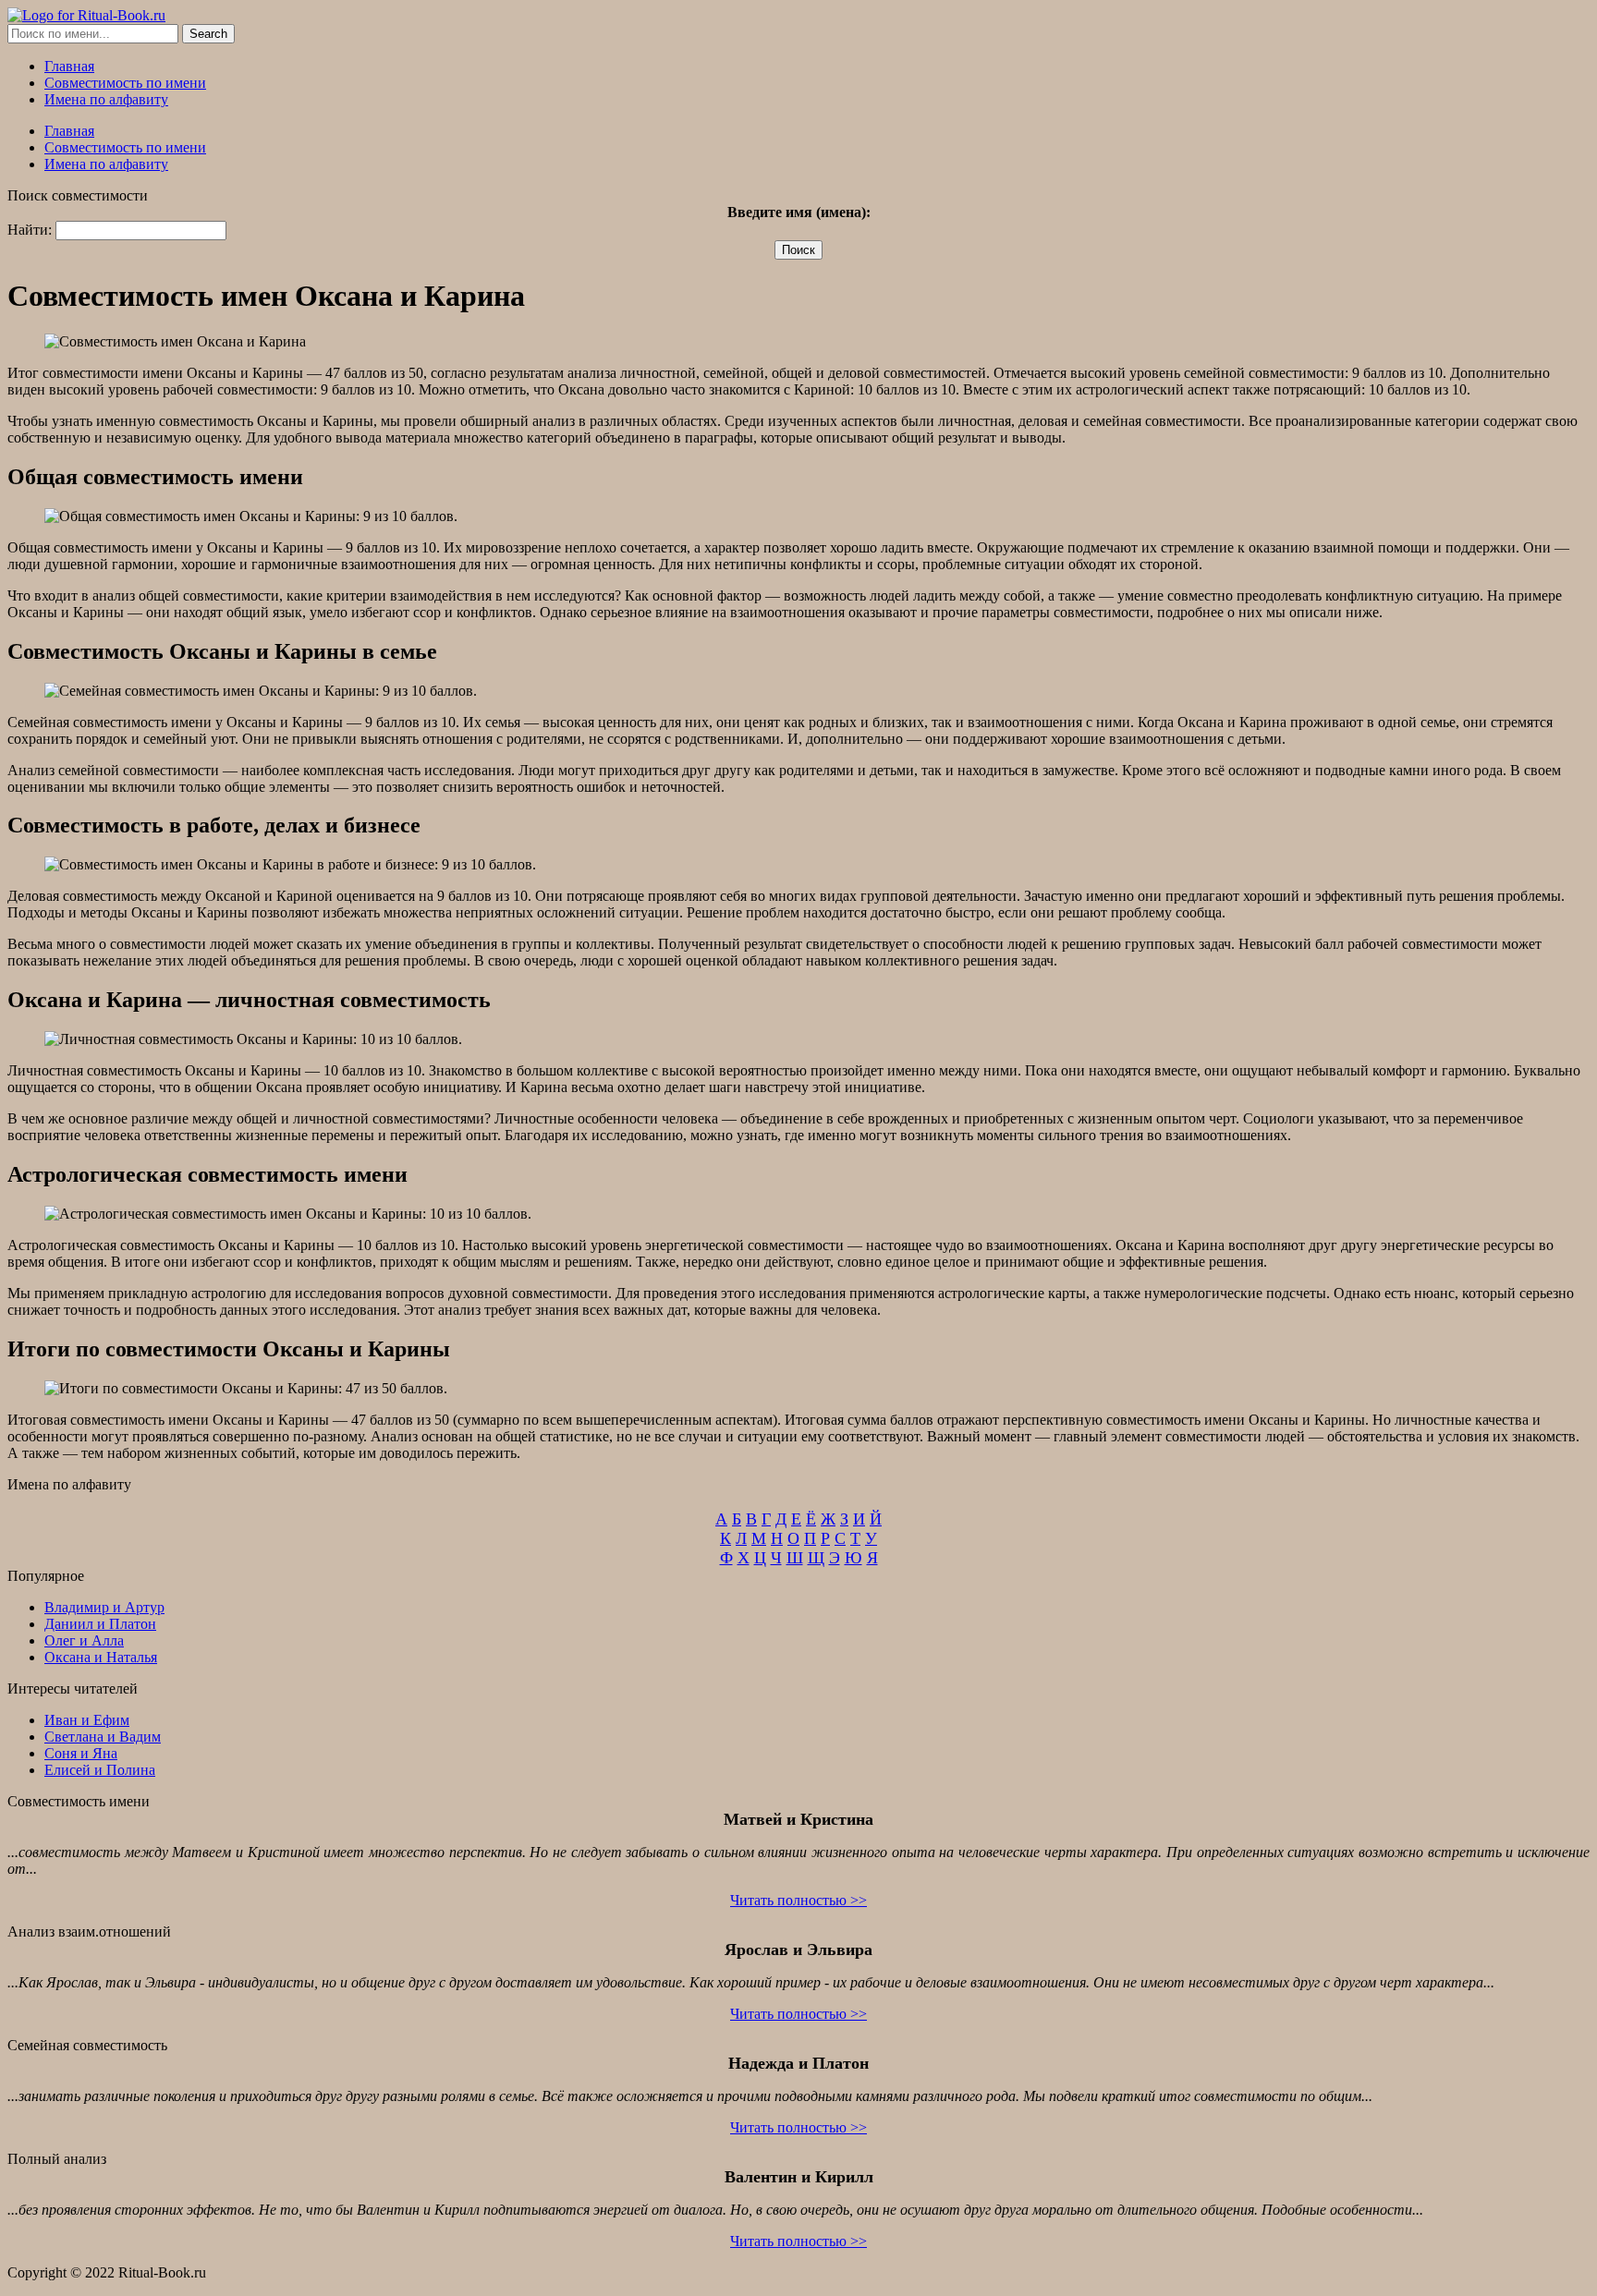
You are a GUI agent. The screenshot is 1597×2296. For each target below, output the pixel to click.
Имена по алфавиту (106, 99)
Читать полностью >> (798, 1900)
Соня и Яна (81, 1753)
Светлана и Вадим (103, 1737)
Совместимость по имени (125, 83)
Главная (69, 66)
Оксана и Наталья (101, 1657)
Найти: (30, 230)
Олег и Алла (84, 1640)
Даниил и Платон (100, 1624)
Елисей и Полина (100, 1770)
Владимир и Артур (104, 1607)
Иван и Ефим (87, 1720)
